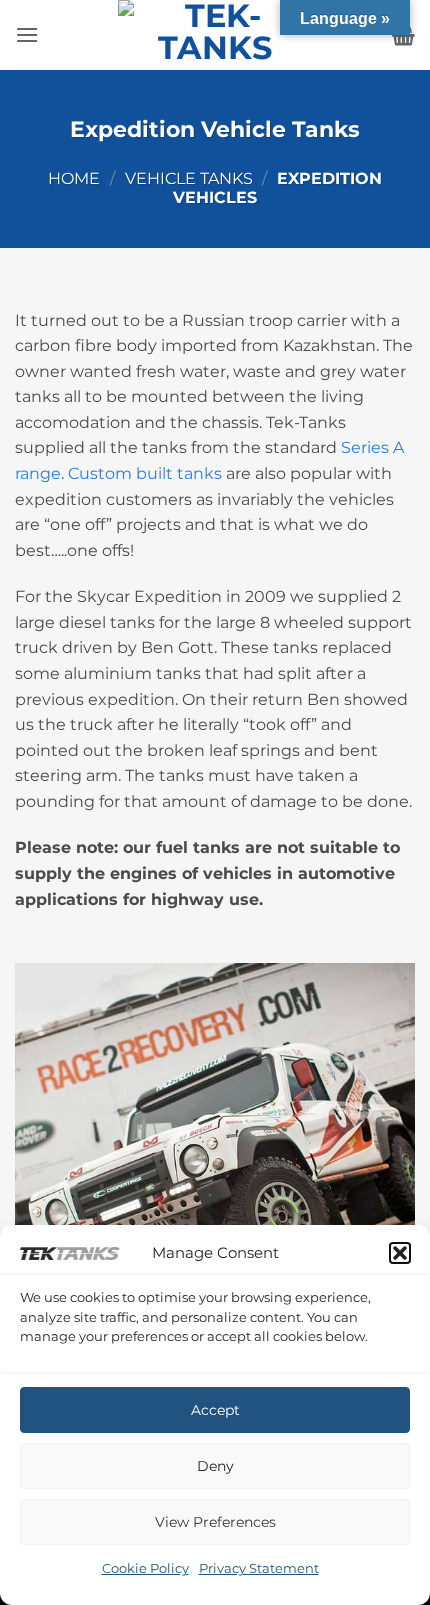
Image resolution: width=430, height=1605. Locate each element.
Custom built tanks (147, 473)
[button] (400, 1253)
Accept (215, 1410)
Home (74, 178)
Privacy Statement (259, 1568)
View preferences (215, 1522)
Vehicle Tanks (189, 178)
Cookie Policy (145, 1568)
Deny (215, 1466)
